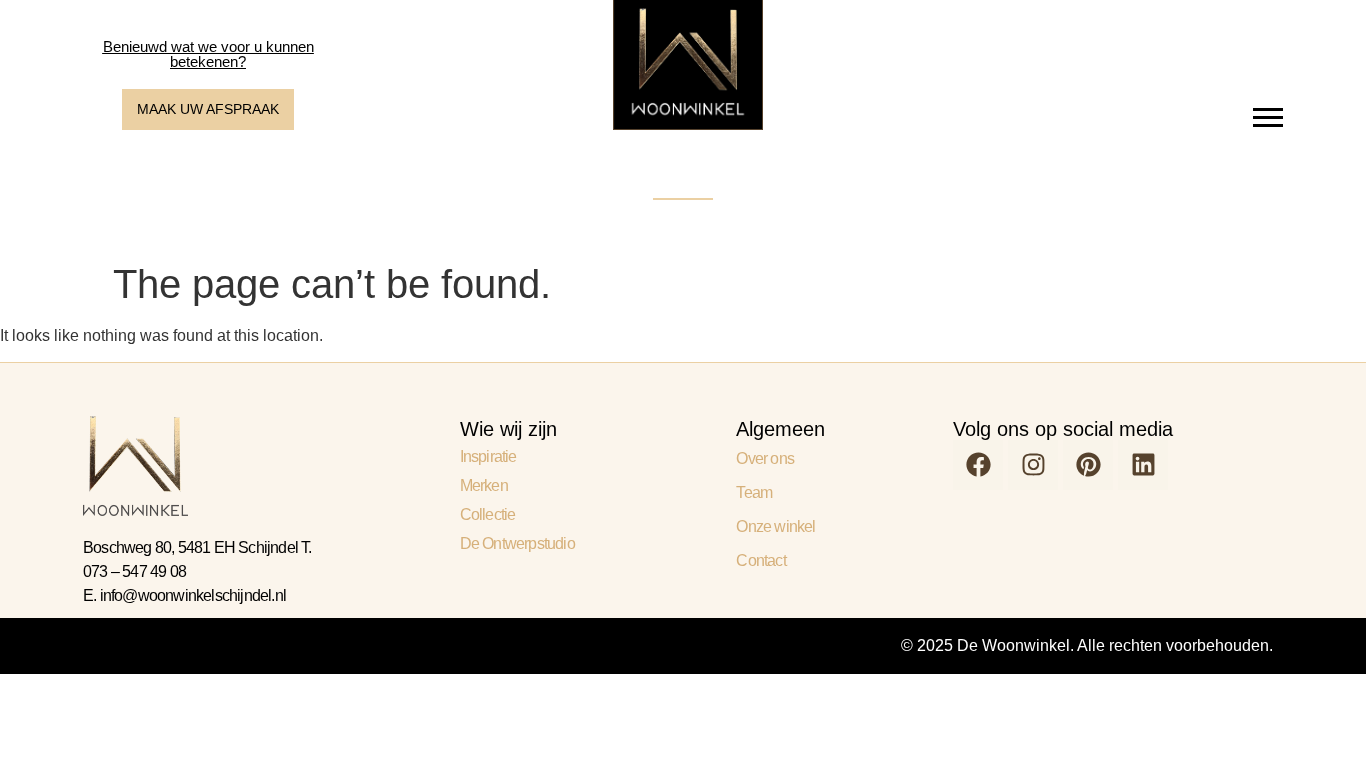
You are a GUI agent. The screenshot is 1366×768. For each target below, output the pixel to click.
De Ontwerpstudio (517, 543)
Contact (760, 560)
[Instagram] (1033, 465)
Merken (484, 485)
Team (754, 492)
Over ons (765, 458)
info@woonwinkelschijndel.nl (193, 595)
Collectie (488, 514)
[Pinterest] (1088, 465)
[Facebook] (978, 465)
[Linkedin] (1143, 465)
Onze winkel (775, 526)
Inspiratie (488, 456)
